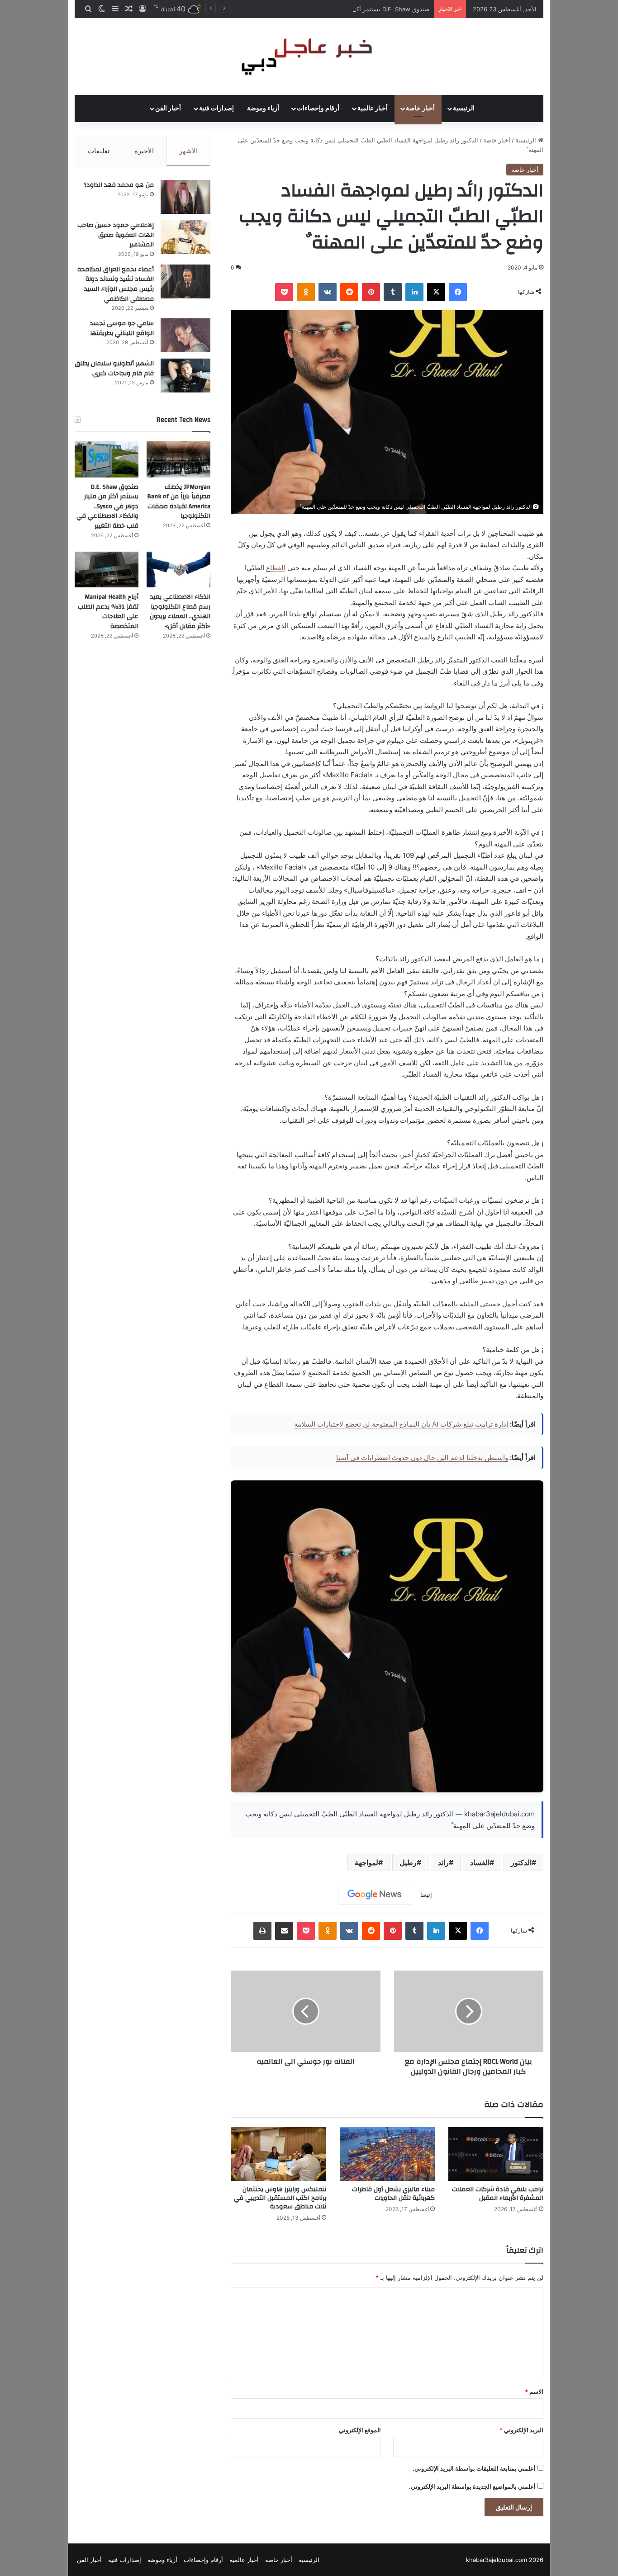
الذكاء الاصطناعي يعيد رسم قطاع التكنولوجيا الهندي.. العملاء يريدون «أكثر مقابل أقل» (180, 612)
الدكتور (521, 1862)
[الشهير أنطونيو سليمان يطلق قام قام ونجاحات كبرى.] (185, 376)
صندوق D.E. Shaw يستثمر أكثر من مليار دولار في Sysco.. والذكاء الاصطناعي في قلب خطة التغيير (307, 9)
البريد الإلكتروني (521, 2430)
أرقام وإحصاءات (318, 109)
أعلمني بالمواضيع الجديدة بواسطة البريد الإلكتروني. (472, 2486)
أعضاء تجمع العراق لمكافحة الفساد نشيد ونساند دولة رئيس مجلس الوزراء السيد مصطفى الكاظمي (116, 284)
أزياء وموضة (263, 109)
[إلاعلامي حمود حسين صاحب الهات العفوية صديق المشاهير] (185, 237)
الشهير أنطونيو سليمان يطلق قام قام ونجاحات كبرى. (114, 369)
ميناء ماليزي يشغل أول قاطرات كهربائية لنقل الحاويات (393, 2194)
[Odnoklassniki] (306, 292)
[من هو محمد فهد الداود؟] (185, 197)
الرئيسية (464, 109)
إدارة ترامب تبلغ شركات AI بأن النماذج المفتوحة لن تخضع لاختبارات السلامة (401, 1424)
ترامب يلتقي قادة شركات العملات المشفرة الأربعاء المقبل (498, 2194)
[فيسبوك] (458, 292)
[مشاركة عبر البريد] (284, 1931)
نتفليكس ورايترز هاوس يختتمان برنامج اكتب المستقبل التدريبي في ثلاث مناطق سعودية (280, 2198)
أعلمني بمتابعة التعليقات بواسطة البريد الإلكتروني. (474, 2468)
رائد (443, 1862)
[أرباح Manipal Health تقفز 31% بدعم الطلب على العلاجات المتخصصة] (107, 570)
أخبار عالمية (373, 109)
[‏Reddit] (349, 292)
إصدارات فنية (216, 109)
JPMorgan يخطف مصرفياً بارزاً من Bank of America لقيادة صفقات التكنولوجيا (179, 502)
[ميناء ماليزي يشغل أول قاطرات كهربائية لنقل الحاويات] (387, 2154)
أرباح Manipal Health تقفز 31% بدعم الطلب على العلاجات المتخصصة (108, 612)
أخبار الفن (168, 109)
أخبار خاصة (420, 109)
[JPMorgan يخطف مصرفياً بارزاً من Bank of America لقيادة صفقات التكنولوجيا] (178, 459)
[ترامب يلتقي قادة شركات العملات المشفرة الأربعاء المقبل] (496, 2154)
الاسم (534, 2392)
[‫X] (436, 292)
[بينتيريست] (371, 292)
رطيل (408, 1862)
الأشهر (188, 151)
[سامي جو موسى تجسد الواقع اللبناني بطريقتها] (185, 335)
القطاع (276, 568)
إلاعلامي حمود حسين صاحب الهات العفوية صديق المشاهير (116, 235)
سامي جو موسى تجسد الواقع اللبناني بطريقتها (122, 328)
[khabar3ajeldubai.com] (309, 57)
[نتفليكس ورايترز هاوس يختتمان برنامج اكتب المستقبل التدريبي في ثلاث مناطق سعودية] (278, 2154)
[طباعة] (262, 1931)
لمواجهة (366, 1862)
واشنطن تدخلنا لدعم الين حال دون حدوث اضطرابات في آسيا (422, 1458)
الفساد (480, 1862)
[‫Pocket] (284, 292)
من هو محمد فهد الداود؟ (119, 185)
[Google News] (375, 1895)
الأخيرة (144, 151)
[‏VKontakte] (328, 292)
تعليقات (99, 151)
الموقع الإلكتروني (360, 2430)
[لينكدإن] (414, 292)
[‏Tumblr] (393, 292)
